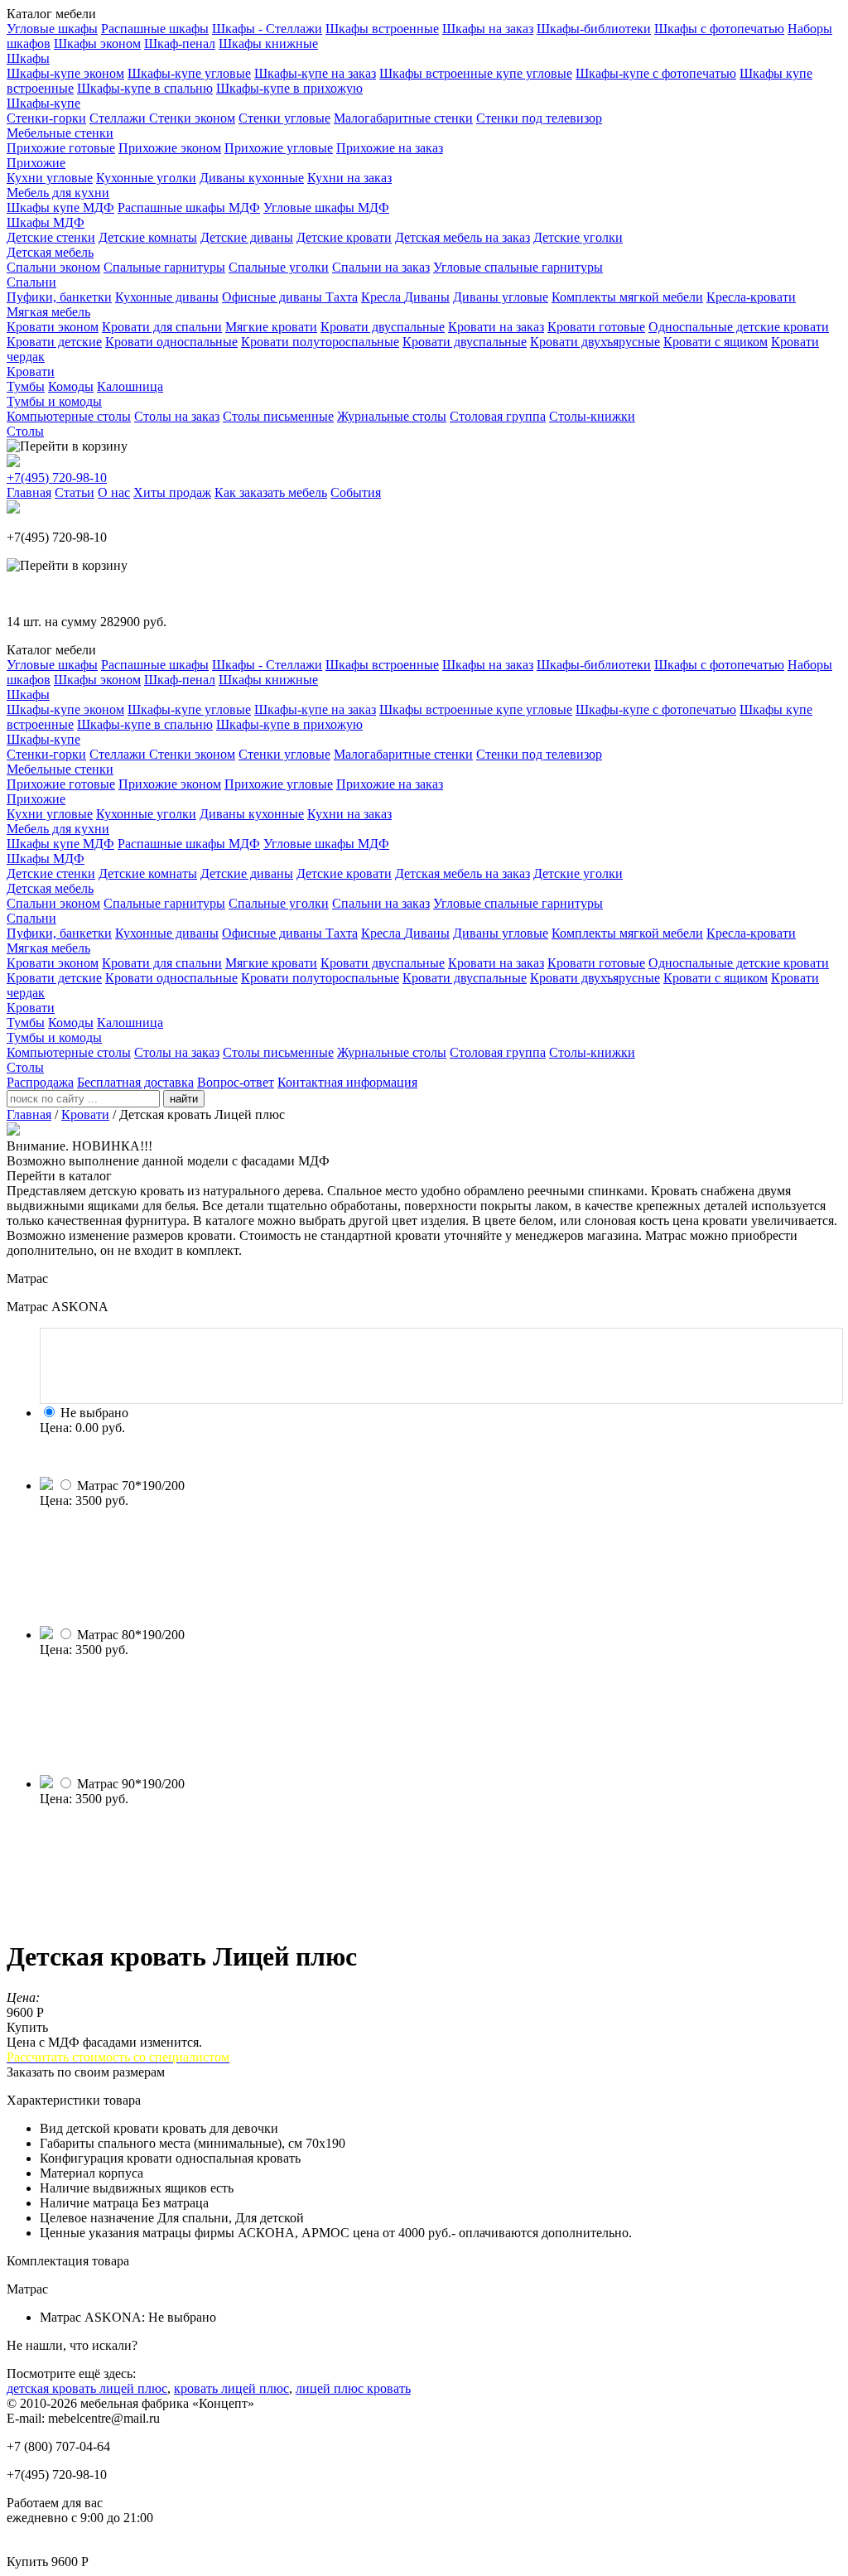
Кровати (31, 371)
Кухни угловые (50, 178)
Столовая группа (498, 416)
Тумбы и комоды (54, 401)
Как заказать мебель (271, 492)
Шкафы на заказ (488, 29)
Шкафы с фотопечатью (719, 29)
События (356, 492)
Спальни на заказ (381, 267)
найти (184, 1099)
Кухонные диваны (167, 297)
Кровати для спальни (162, 327)
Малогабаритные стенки (403, 118)
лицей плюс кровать (353, 2388)
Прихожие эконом (170, 148)
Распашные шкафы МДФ (189, 207)
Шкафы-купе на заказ (315, 73)
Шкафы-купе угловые (189, 73)
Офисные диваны (274, 297)
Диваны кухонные (252, 178)
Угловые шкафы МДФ (326, 207)
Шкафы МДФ (46, 222)
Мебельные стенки (60, 133)
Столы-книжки (592, 416)
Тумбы (26, 386)
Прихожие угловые (279, 148)
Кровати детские (54, 342)
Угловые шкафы (52, 29)
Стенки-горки (46, 118)
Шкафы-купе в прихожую (289, 88)
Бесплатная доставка (135, 1082)
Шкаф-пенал (180, 43)
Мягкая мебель (48, 312)
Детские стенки (51, 237)
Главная (29, 492)
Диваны (427, 297)
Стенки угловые (284, 118)
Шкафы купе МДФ (60, 207)
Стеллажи (119, 118)
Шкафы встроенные (382, 29)
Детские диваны (247, 237)
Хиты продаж (172, 492)
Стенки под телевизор (539, 118)
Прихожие (36, 163)
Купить (27, 2027)
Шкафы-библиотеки (594, 29)
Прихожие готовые (61, 148)
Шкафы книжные (268, 43)
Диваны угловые (501, 297)
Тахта (342, 297)
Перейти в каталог (59, 1176)
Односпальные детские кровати (739, 327)
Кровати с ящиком (715, 342)
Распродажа (40, 1082)
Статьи (75, 492)
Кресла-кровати (751, 297)
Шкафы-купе (43, 103)
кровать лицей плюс (231, 2388)
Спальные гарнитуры (164, 267)
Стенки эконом (192, 118)
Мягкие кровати (271, 327)
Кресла (383, 297)
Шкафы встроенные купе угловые (476, 73)
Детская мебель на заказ (463, 237)
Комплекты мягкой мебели (627, 297)
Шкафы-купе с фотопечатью (656, 73)
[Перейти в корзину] (67, 446)
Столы (25, 431)
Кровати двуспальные (383, 327)
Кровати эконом (53, 327)
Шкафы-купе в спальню (145, 88)
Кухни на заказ (349, 178)
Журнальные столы (392, 416)
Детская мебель (50, 252)
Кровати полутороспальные (320, 342)
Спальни (31, 282)
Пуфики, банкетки (59, 297)
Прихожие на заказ (390, 148)
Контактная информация (347, 1082)
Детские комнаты (148, 237)
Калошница (130, 386)
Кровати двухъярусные (595, 342)
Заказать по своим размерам (86, 2072)
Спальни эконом (53, 267)
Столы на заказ (177, 416)
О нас (114, 492)
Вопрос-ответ (236, 1082)
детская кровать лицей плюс (87, 2388)
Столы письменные (278, 416)
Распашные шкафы (155, 29)
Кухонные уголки (146, 178)
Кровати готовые (596, 327)
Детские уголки (578, 237)
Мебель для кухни (58, 193)
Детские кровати (344, 237)
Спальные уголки (279, 267)
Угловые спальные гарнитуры (518, 267)
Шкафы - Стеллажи (267, 29)
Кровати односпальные (171, 342)
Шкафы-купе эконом (65, 73)
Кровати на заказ (496, 327)
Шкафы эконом (97, 43)
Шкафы (28, 58)
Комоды (71, 386)
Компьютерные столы (69, 416)
